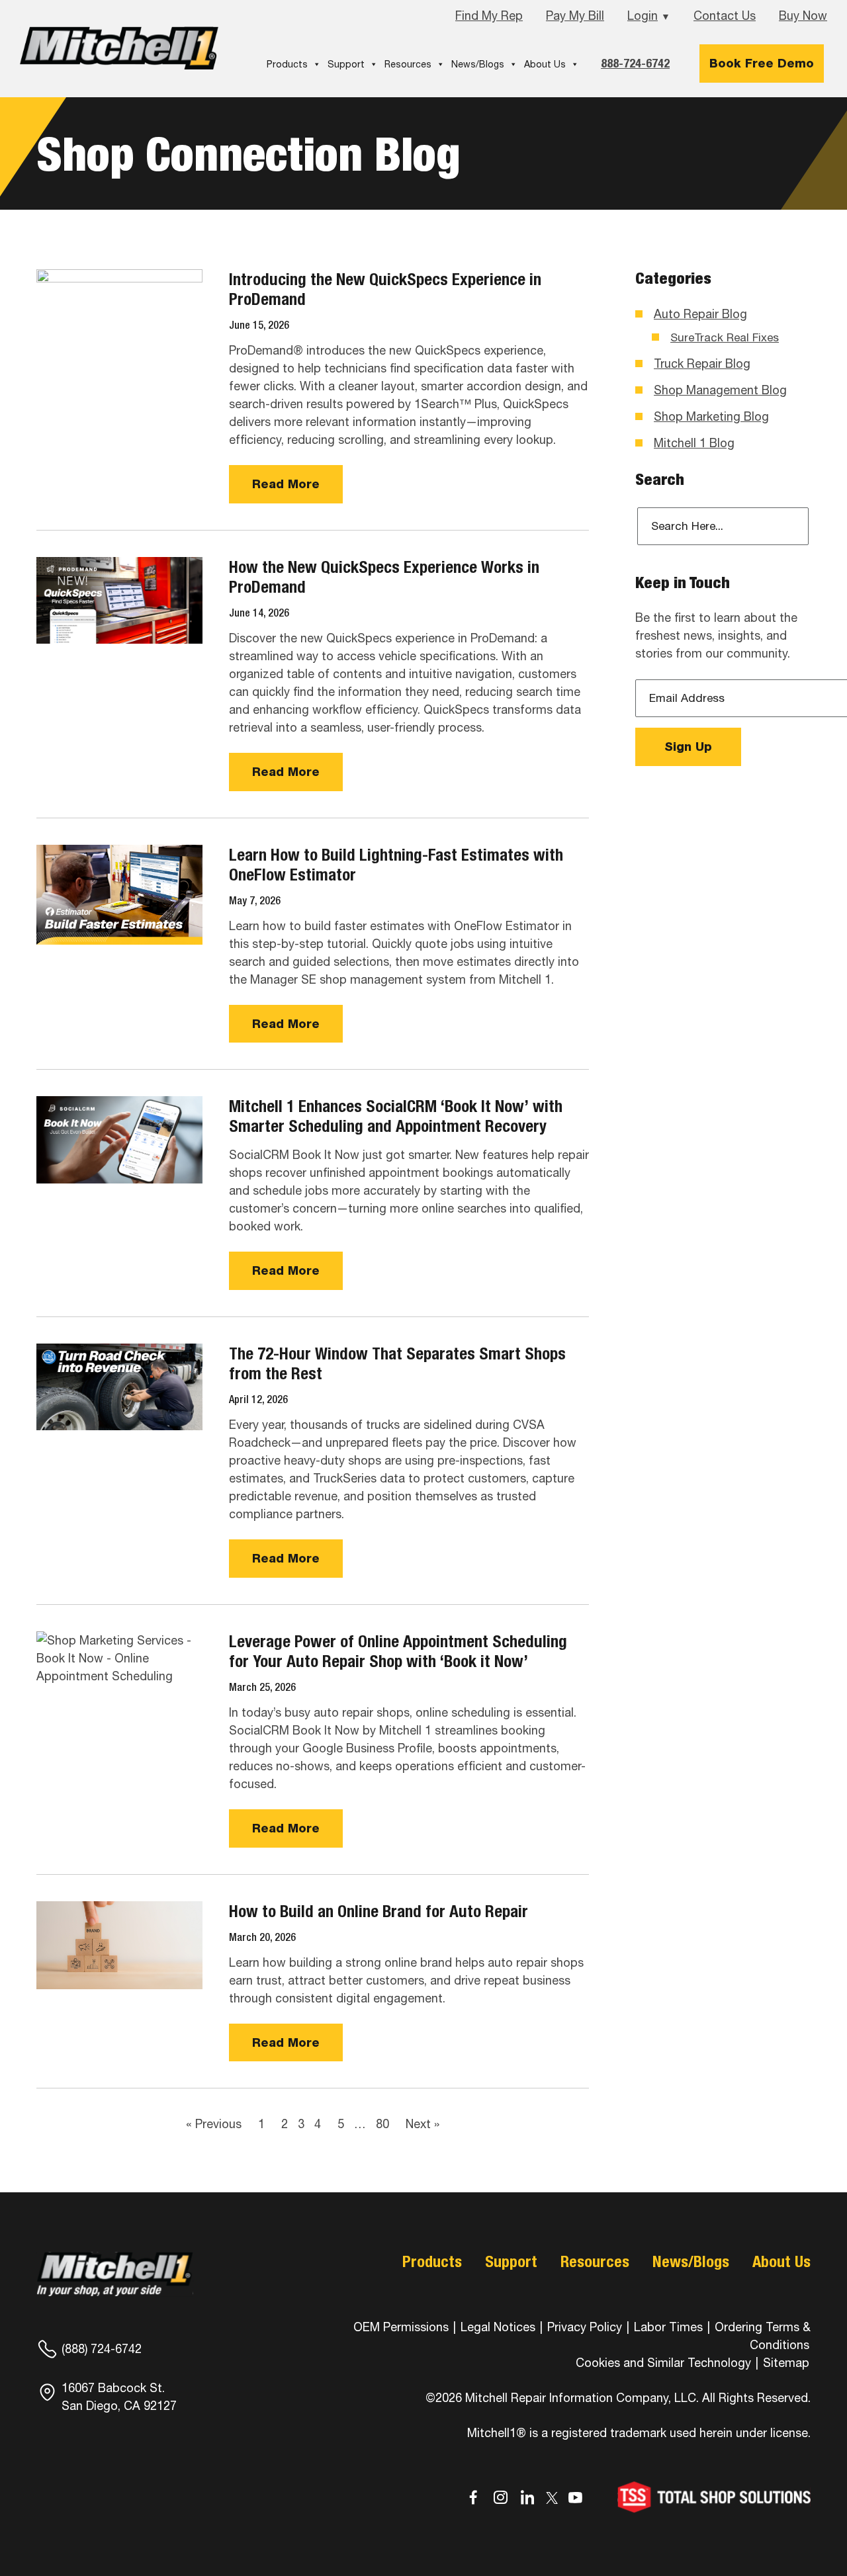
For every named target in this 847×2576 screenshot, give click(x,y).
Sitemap (786, 2363)
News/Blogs (478, 64)
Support (346, 64)
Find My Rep (489, 16)
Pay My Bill (575, 16)
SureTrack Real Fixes (725, 337)
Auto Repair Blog (700, 314)
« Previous (214, 2124)
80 (382, 2124)
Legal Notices (498, 2327)
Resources (408, 64)
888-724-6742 (635, 63)
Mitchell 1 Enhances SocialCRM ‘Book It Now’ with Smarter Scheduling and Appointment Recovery (396, 1116)
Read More (286, 484)
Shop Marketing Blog (711, 416)
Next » (423, 2124)
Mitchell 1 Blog (694, 443)
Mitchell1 (119, 48)
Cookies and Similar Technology (663, 2363)
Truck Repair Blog (702, 364)
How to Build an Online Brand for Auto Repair (379, 1911)
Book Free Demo (762, 63)
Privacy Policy (585, 2327)
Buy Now (803, 16)
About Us (545, 64)
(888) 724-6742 (102, 2349)
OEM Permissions (401, 2327)
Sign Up (688, 747)
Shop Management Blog (720, 390)
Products (287, 64)
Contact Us (725, 16)
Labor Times (667, 2327)
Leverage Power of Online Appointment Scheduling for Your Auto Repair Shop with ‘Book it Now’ (398, 1651)
